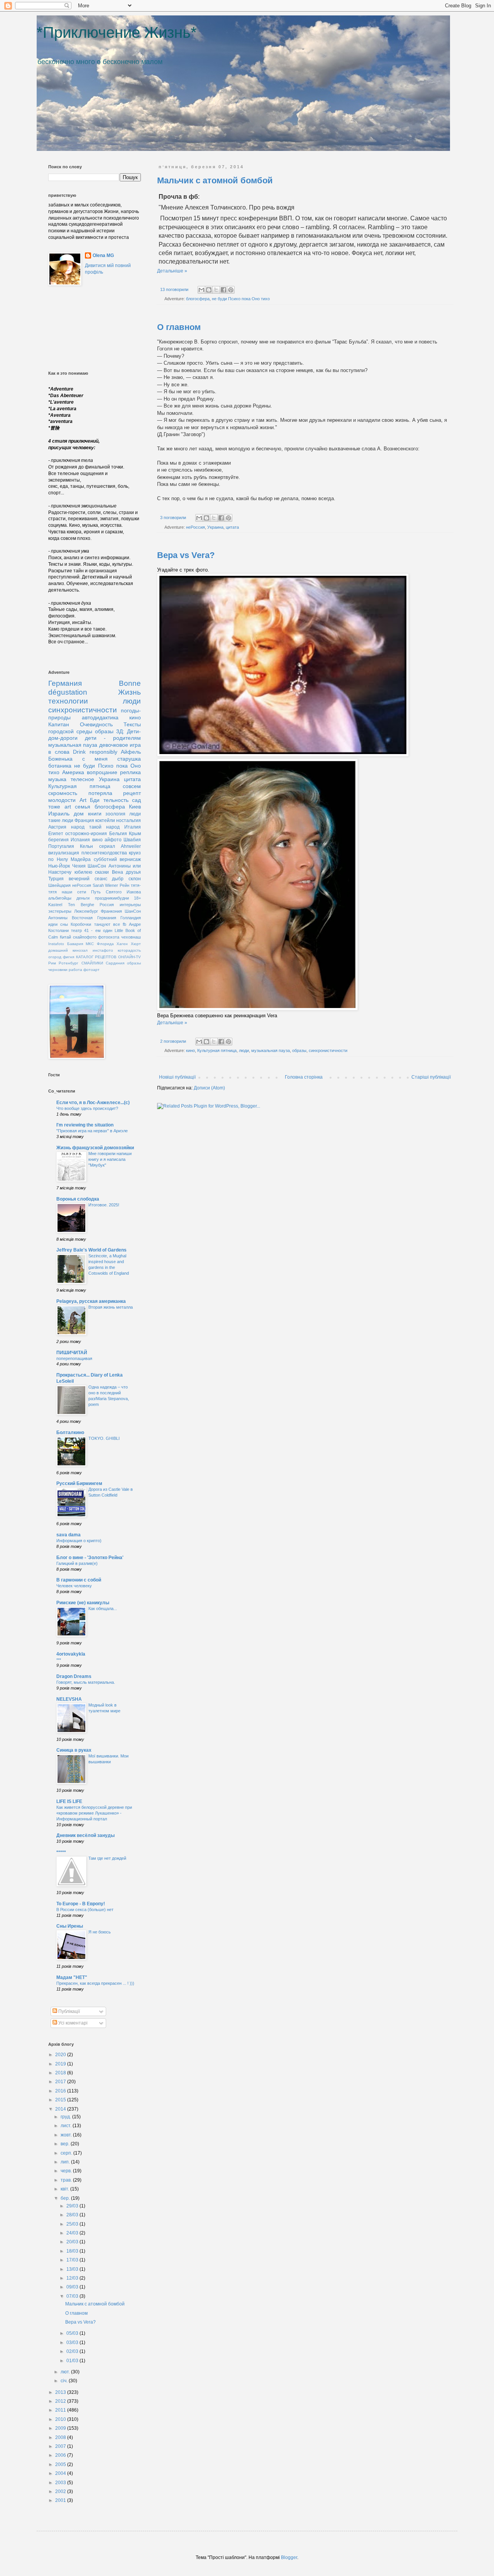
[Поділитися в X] (216, 290)
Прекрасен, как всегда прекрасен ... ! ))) (95, 1983)
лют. (66, 2372)
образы (299, 1050)
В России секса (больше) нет (85, 1910)
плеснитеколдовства (104, 853)
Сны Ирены (70, 1926)
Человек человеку (74, 1586)
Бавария (75, 944)
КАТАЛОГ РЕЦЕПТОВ (96, 957)
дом (79, 814)
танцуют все (107, 924)
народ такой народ (95, 827)
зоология (115, 814)
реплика (130, 772)
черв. (67, 2171)
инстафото (103, 950)
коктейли (105, 820)
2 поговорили (173, 1041)
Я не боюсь (100, 1932)
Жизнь (129, 692)
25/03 (73, 2224)
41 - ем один (98, 930)
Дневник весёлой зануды (85, 1835)
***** (61, 1852)
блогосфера (198, 299)
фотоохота (109, 937)
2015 (61, 2100)
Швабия (132, 840)
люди (244, 1050)
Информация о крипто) (79, 1541)
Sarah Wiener (106, 885)
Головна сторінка (304, 1077)
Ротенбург (69, 963)
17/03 (73, 2260)
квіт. (65, 2189)
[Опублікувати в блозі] (209, 290)
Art (83, 800)
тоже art (60, 807)
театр (76, 930)
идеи (53, 924)
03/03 (73, 2343)
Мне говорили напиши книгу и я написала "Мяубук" (110, 1159)
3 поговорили (173, 518)
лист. (67, 2126)
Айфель (131, 752)
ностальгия (129, 820)
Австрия (57, 827)
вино (97, 840)
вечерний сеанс (88, 879)
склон (135, 879)
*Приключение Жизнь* (117, 32)
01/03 (73, 2361)
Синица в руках (74, 1750)
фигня (69, 957)
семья (83, 807)
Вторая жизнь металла (111, 1307)
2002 (61, 2491)
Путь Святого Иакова (116, 892)
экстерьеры (60, 911)
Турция (56, 879)
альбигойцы (60, 898)
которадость (129, 950)
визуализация (64, 853)
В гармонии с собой (79, 1580)
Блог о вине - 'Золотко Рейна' (90, 1558)
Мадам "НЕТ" (72, 1977)
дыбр (118, 879)
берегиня (58, 840)
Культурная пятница (217, 1050)
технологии (68, 701)
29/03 (73, 2206)
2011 (61, 2410)
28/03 (73, 2215)
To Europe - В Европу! (81, 1904)
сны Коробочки (76, 924)
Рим (52, 963)
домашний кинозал (68, 950)
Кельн (86, 846)
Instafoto (56, 944)
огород (55, 957)
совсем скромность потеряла (95, 790)
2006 (61, 2455)
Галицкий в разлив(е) (77, 1563)
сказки (102, 872)
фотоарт (91, 970)
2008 (61, 2437)
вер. (66, 2144)
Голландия (131, 918)
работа (75, 970)
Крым (135, 834)
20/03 (73, 2242)
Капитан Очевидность (80, 724)
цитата (232, 527)
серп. (67, 2153)
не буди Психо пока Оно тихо (241, 299)
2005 (61, 2464)
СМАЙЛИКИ (92, 963)
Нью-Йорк (59, 866)
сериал (107, 846)
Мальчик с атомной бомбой (215, 180)
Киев (135, 807)
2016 (61, 2091)
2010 (61, 2419)
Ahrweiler (131, 846)
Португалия (61, 846)
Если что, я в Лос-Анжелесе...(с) (93, 1103)
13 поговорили (174, 289)
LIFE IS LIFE (69, 1801)
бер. (66, 2198)
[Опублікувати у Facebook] (223, 290)
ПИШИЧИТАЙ (72, 1353)
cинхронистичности (328, 1050)
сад (136, 800)
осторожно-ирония (86, 834)
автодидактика (100, 717)
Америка (73, 772)
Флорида (105, 944)
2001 (61, 2500)
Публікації (69, 2011)
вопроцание (102, 772)
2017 (61, 2082)
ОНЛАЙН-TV (129, 957)
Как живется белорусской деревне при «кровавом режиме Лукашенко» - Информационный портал (94, 1813)
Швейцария (59, 885)
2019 (61, 2064)
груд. (66, 2117)
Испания (80, 840)
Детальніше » (172, 271)
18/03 (73, 2251)
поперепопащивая (74, 1358)
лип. (66, 2162)
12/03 (73, 2278)
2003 (61, 2483)
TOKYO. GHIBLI (104, 1438)
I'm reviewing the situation (85, 1125)
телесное (82, 779)
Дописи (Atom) (209, 1088)
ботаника (60, 766)
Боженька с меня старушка (95, 759)
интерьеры (130, 905)
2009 (61, 2428)
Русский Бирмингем (79, 1483)
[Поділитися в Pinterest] (231, 290)
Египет (56, 834)
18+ (137, 898)
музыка (57, 779)
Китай (65, 937)
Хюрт (136, 944)
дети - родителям (113, 738)
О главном (179, 327)
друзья (133, 872)
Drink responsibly (95, 752)
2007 (61, 2446)
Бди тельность (109, 800)
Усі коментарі (72, 2023)
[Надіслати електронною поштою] (201, 290)
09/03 (73, 2287)
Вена (118, 872)
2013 (61, 2392)
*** (59, 1660)
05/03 (73, 2333)
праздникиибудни (112, 898)
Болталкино (70, 1433)
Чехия (79, 866)
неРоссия (195, 527)
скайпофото (85, 937)
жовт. (67, 2135)
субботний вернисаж (118, 859)
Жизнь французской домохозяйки (95, 1148)
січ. (65, 2381)
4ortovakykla (71, 1654)
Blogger (289, 2557)
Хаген (122, 944)
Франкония (111, 911)
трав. (67, 2180)
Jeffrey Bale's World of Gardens (91, 1250)
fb (124, 924)
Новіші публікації (177, 1077)
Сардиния (115, 963)
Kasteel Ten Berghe (71, 905)
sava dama (69, 1535)
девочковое (114, 745)
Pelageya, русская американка (91, 1301)
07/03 (73, 2296)
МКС (90, 944)
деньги (83, 898)
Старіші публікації (431, 1077)
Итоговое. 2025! (104, 1205)
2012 (61, 2401)
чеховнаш (131, 937)
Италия (133, 827)
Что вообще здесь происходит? (87, 1108)
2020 (61, 2055)
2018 (61, 2073)
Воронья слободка (78, 1199)
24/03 (73, 2233)
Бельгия (118, 834)
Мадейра (81, 859)
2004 (61, 2473)
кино (190, 1050)
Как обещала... (103, 1609)
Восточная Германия (94, 918)
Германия (65, 683)
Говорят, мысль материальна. (86, 1682)
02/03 (73, 2351)
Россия (107, 905)
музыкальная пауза (271, 1050)
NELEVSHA (69, 1699)
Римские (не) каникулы (83, 1603)
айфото (113, 840)
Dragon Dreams (74, 1676)
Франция (84, 820)
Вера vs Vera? (186, 555)
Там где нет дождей (107, 1858)
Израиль (59, 814)
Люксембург (86, 911)
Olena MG (103, 255)
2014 (61, 2109)
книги (95, 814)
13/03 (73, 2269)
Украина (215, 527)
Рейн (124, 885)
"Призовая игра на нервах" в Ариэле (92, 1131)
